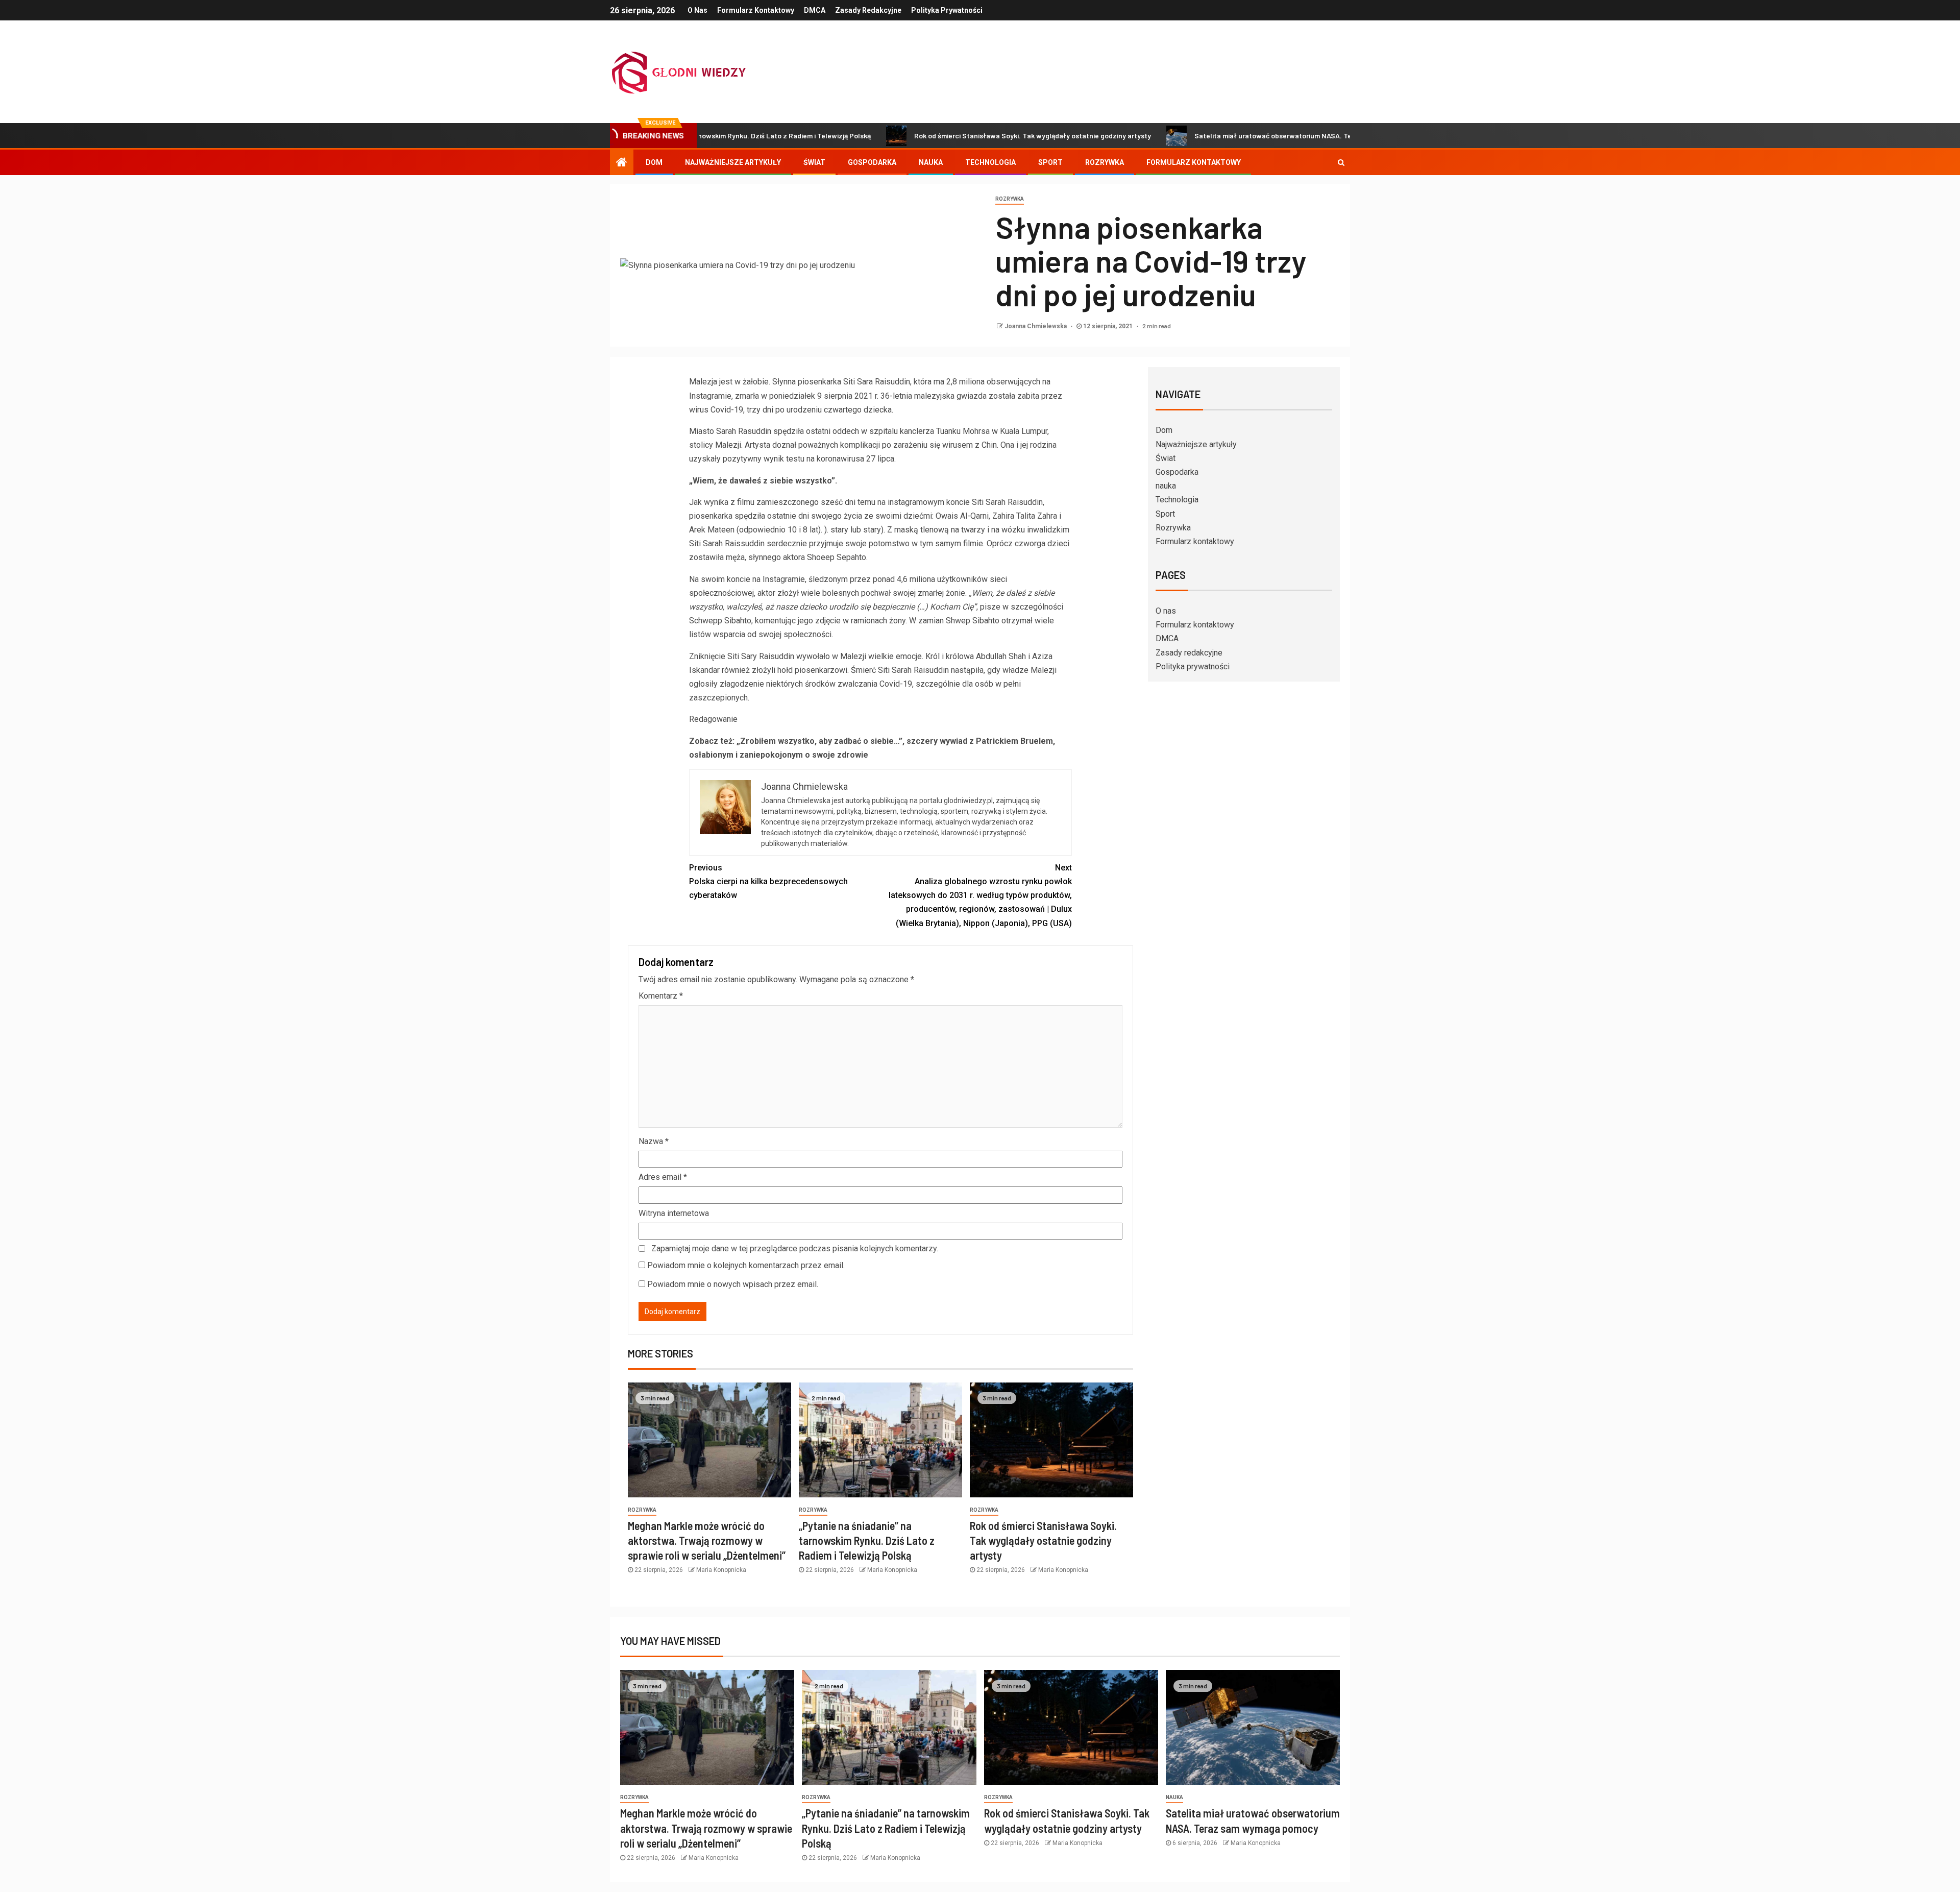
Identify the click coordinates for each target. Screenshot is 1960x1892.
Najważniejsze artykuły (733, 162)
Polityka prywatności (947, 10)
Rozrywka (1105, 162)
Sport (1050, 162)
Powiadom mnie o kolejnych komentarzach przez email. (746, 1265)
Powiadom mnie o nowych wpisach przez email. (733, 1284)
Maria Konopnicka (721, 1570)
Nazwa (654, 1141)
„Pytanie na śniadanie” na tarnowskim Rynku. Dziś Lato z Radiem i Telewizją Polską (867, 1541)
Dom (654, 162)
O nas (697, 10)
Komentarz (661, 996)
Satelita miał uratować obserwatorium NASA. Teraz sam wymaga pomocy (1210, 136)
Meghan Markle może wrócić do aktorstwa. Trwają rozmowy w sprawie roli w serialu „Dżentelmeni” (707, 1541)
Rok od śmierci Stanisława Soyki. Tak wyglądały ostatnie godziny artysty (929, 136)
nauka (931, 162)
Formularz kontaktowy (756, 10)
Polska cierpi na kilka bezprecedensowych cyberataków (768, 881)
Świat (814, 162)
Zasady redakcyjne (868, 10)
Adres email (663, 1177)
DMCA (815, 10)
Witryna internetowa (674, 1213)
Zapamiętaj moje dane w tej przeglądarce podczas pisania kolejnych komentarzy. (795, 1248)
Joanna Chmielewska (1036, 326)
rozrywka (1010, 199)
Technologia (990, 162)
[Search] (1341, 162)
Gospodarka (872, 162)
